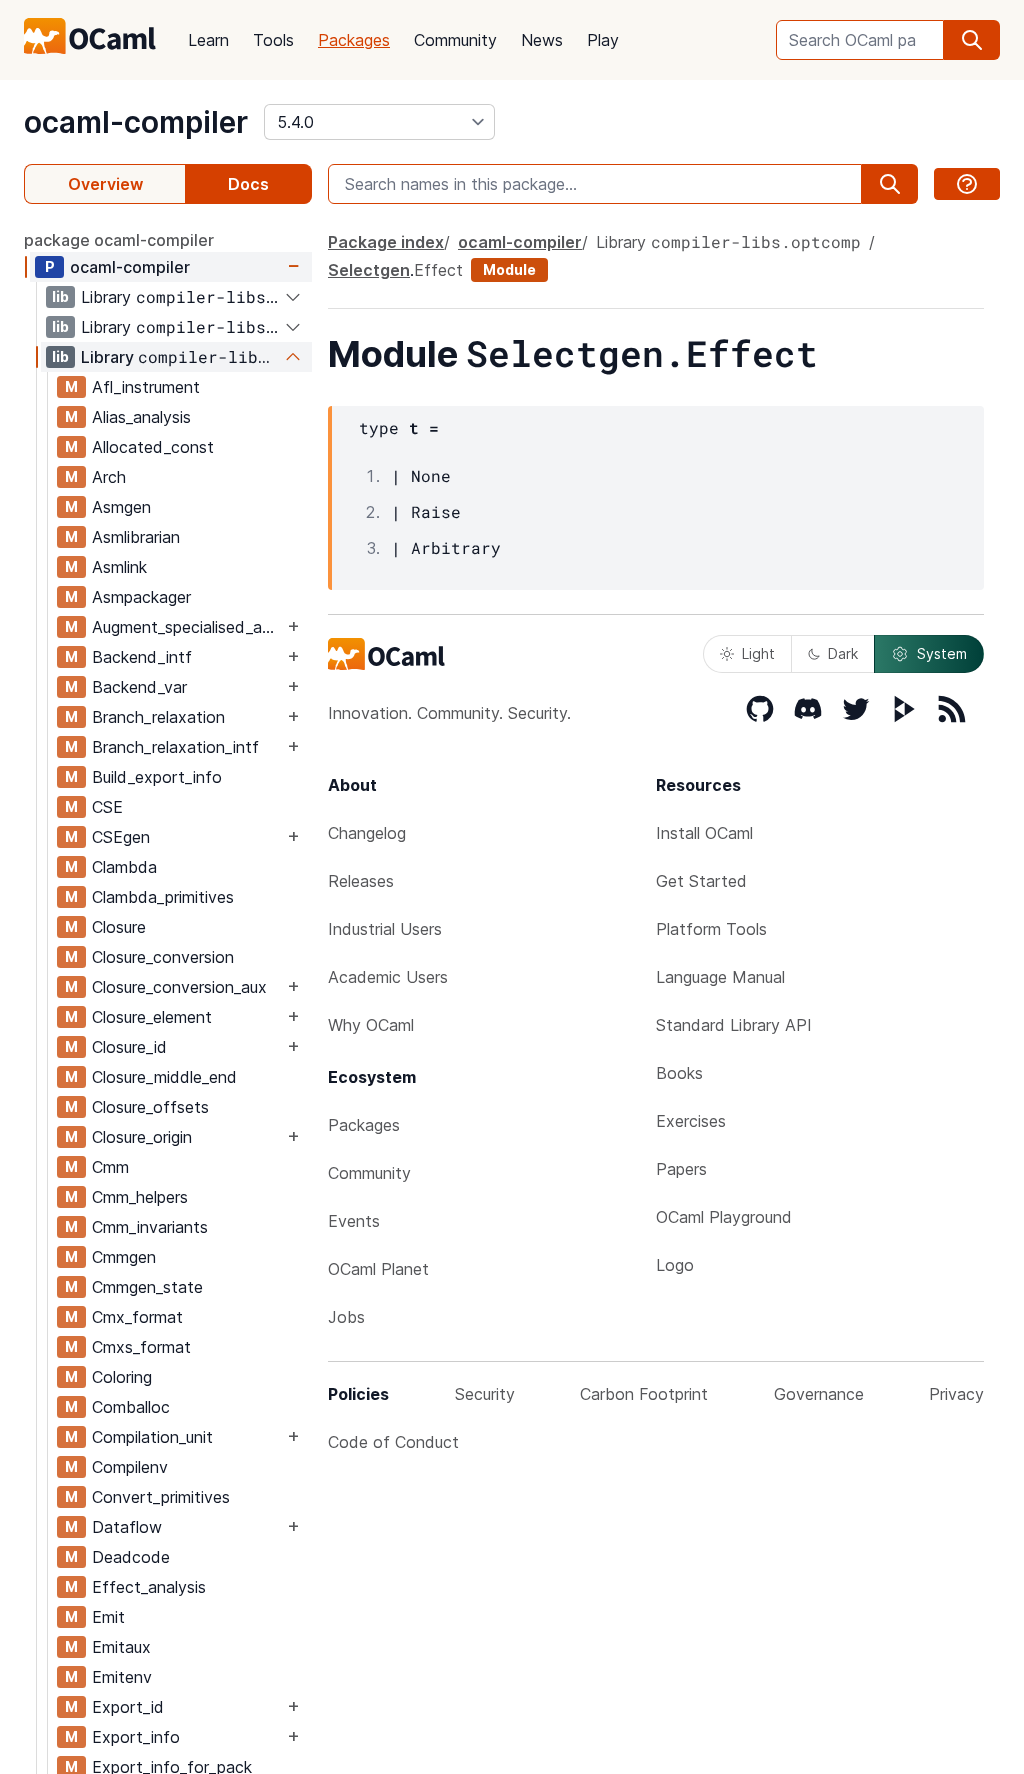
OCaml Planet (378, 1269)
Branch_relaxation (158, 717)
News (542, 40)
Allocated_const (153, 447)
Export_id (128, 1707)
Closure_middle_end (164, 1077)
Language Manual (720, 977)
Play (603, 40)
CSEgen (121, 837)
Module (509, 269)
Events (354, 1221)
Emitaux (121, 1647)
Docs (248, 184)
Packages (354, 40)
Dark (843, 653)
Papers (681, 1169)
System (942, 653)
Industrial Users (385, 929)
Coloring (122, 1377)
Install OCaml (704, 833)
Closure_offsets (150, 1107)
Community (455, 40)
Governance (819, 1394)
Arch (109, 477)
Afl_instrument (146, 387)
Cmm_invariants (150, 1227)
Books (679, 1073)
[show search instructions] (967, 184)
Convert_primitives (161, 1497)
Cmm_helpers (140, 1197)
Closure (119, 927)
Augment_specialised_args (187, 627)
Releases (361, 881)
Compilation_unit (152, 1437)
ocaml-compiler (136, 122)
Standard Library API (734, 1025)
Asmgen (121, 507)
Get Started (701, 881)
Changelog (367, 833)
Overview (105, 184)
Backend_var (139, 687)
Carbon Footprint (644, 1394)
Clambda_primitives (163, 897)
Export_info (136, 1737)
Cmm (110, 1167)
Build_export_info (157, 777)
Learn (208, 40)
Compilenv (130, 1467)
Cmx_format (137, 1317)
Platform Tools (711, 929)
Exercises (691, 1121)
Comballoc (131, 1407)
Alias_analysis (141, 417)
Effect (438, 270)
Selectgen (369, 270)
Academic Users (388, 977)
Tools (273, 40)
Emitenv (122, 1677)
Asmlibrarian (136, 537)
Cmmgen (124, 1257)
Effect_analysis (149, 1587)
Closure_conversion (163, 957)
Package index (386, 242)
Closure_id (129, 1047)
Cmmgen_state (147, 1287)
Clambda (124, 867)
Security (485, 1394)
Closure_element (152, 1017)
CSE (107, 807)
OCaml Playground (724, 1217)
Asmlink (119, 567)
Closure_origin (142, 1137)
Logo (675, 1265)
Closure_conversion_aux (179, 987)
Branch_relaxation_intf (175, 747)
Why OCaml (371, 1025)
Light (758, 653)
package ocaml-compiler (119, 240)
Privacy (956, 1394)
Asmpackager (141, 597)
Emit (108, 1617)
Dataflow (127, 1527)
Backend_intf (142, 657)
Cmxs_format (141, 1347)
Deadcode (131, 1557)
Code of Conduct (393, 1442)
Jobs (346, 1317)
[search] (972, 40)
